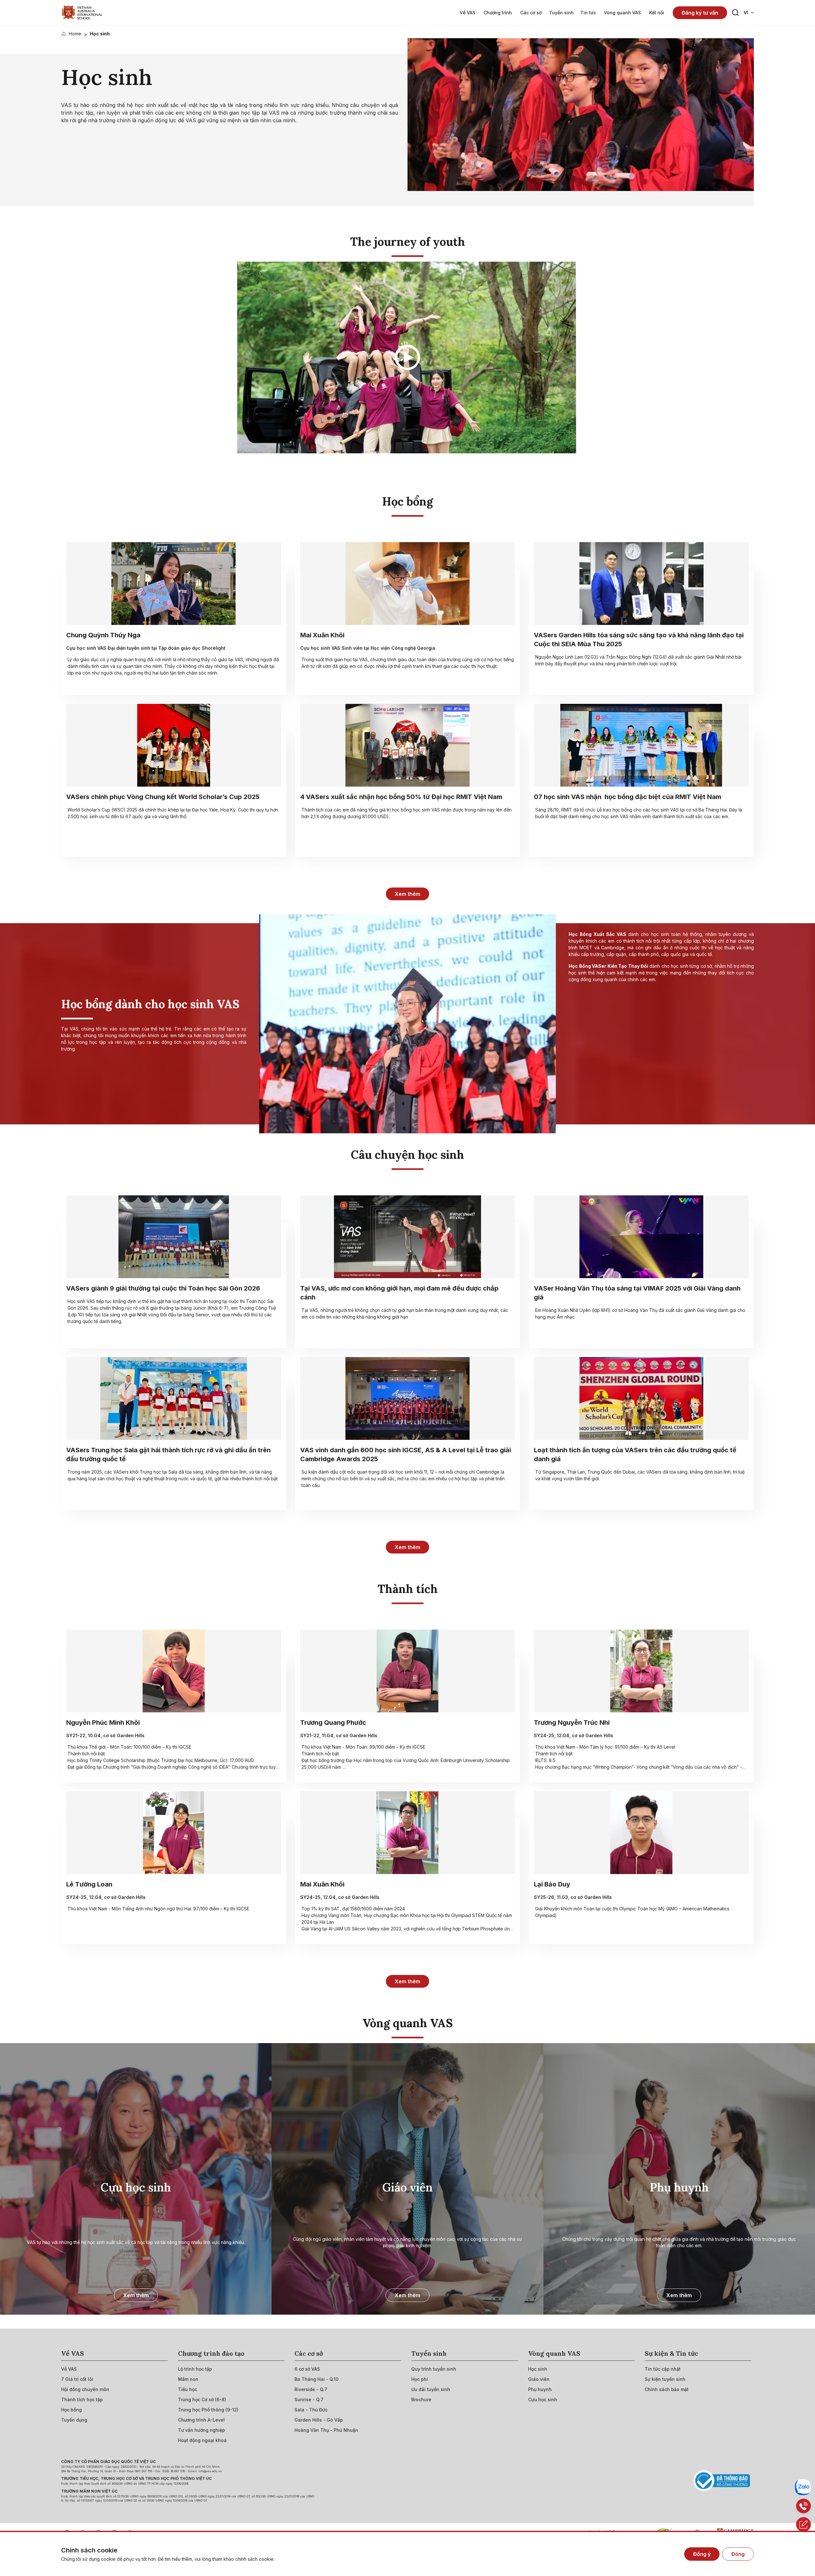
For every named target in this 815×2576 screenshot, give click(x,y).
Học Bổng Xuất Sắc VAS (597, 934)
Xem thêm (407, 894)
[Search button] (735, 13)
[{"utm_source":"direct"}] (82, 13)
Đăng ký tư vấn (700, 13)
